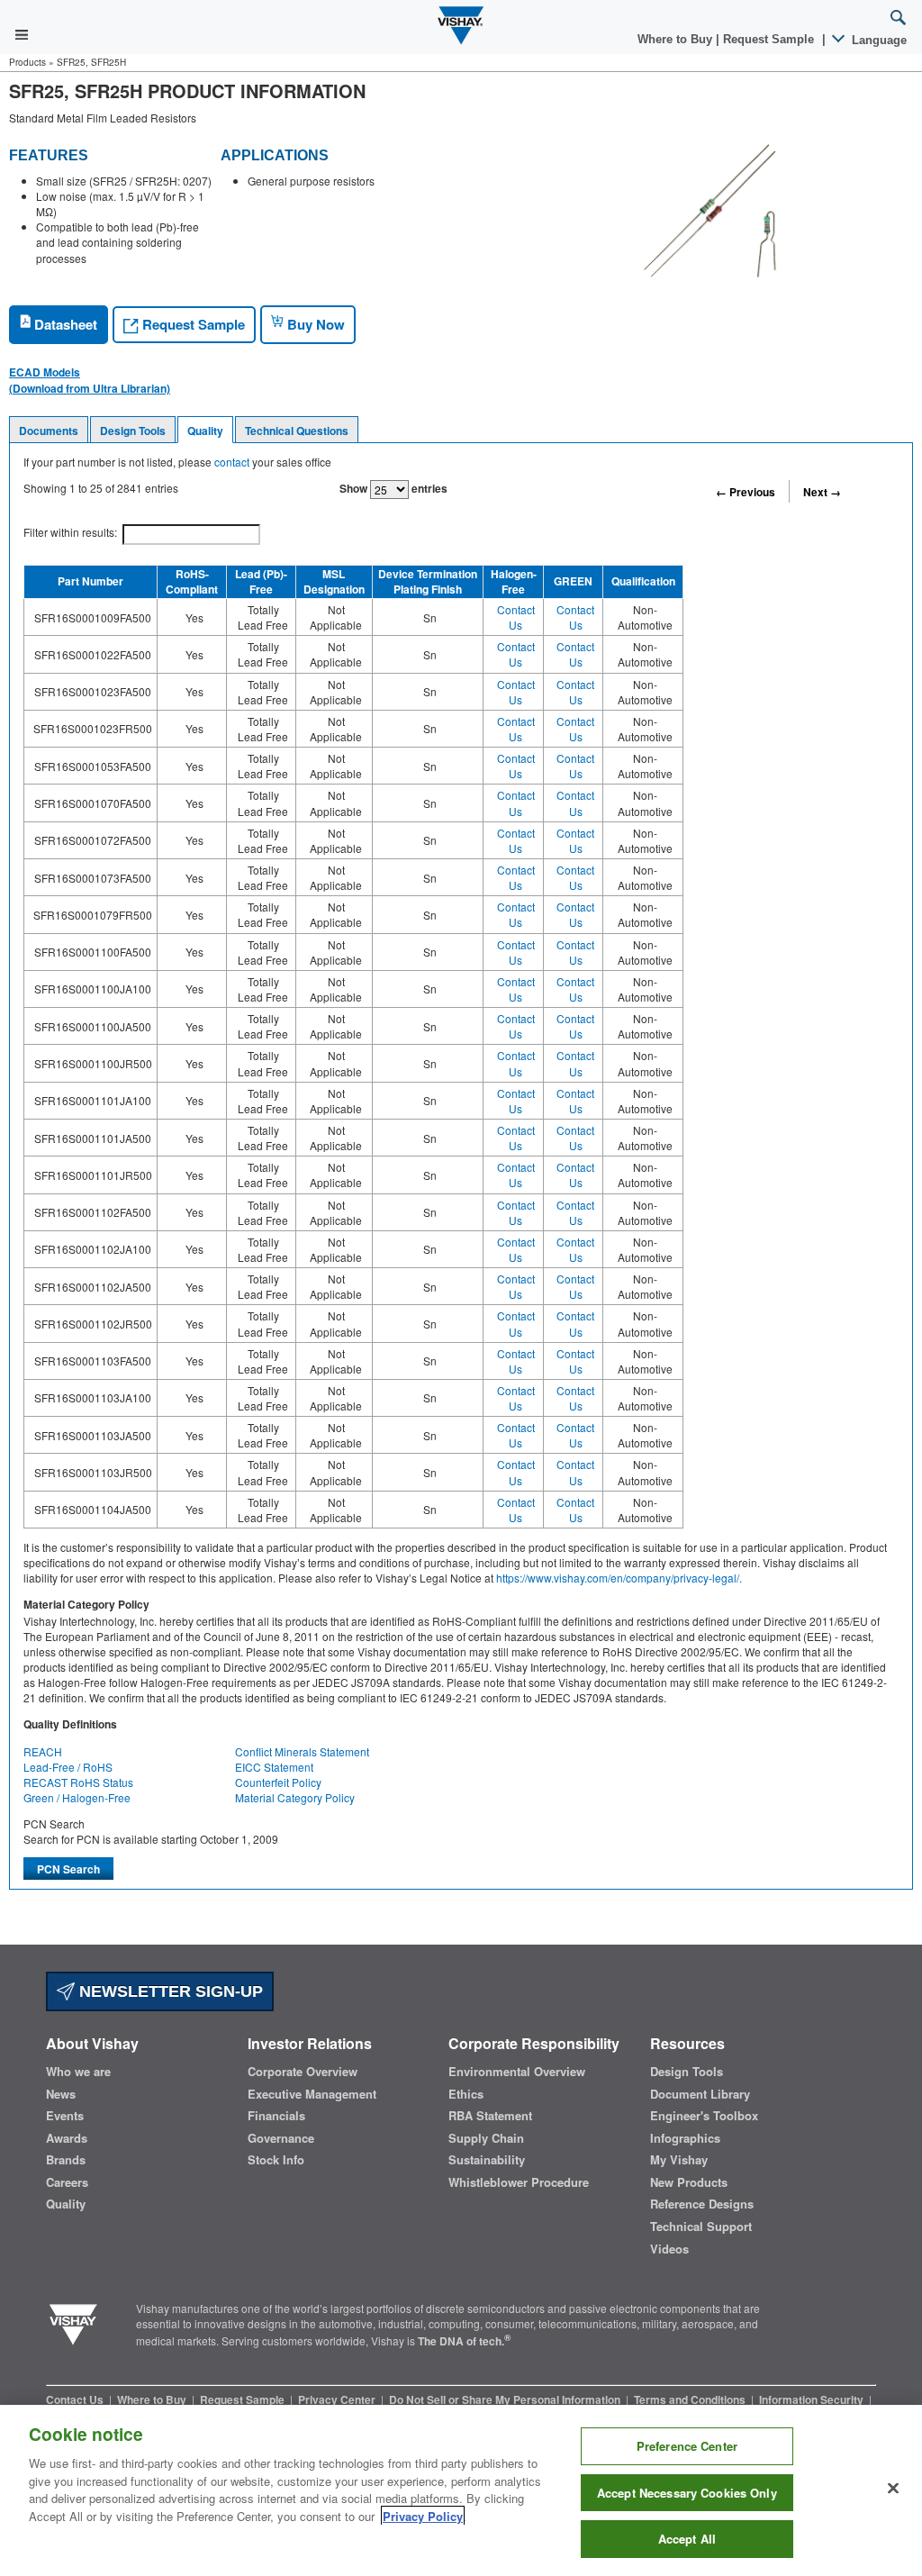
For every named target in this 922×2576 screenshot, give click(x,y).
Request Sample (192, 324)
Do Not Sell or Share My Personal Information (506, 2399)
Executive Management (312, 2094)
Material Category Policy (295, 1797)
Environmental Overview (517, 2072)
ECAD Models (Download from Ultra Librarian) (90, 380)
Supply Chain (486, 2138)
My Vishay (679, 2160)
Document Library (700, 2094)
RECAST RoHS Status (78, 1782)
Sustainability (487, 2160)
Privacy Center (338, 2399)
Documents (49, 431)
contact (232, 462)
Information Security (813, 2399)
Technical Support (701, 2227)
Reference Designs (702, 2204)
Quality (205, 431)
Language (877, 40)
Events (65, 2116)
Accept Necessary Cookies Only (687, 2493)
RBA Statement (490, 2116)
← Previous (746, 492)
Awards (67, 2138)
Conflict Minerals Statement (302, 1751)
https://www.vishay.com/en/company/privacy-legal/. (619, 1578)
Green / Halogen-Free (77, 1797)
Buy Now (314, 324)
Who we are (78, 2072)
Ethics (466, 2094)
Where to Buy (677, 39)
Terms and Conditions (691, 2399)
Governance (281, 2138)
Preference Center (687, 2446)
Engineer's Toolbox (704, 2116)
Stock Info (276, 2160)
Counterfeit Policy (278, 1782)
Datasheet (64, 324)
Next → (822, 492)
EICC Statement (274, 1767)
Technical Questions (297, 431)
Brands (66, 2160)
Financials (276, 2116)
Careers (67, 2182)
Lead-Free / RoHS (68, 1767)
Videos (669, 2249)
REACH (43, 1751)
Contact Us (516, 617)
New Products (689, 2182)
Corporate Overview (303, 2072)
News (61, 2094)
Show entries (393, 488)
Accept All (687, 2539)
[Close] (893, 2489)
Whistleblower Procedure (519, 2182)
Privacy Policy (423, 2516)
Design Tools (133, 431)
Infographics (685, 2138)
